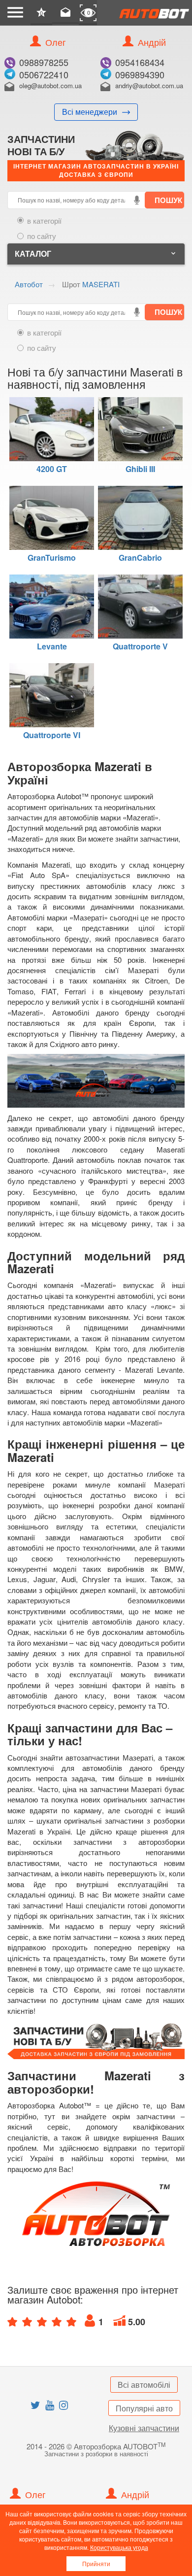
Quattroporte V (140, 645)
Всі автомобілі (144, 2385)
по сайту (42, 236)
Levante (52, 645)
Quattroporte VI (52, 734)
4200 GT (52, 468)
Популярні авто (144, 2408)
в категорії (44, 220)
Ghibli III (140, 468)
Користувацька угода (119, 2547)
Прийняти (96, 2563)
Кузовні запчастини (144, 2428)
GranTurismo (52, 557)
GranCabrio (140, 557)
